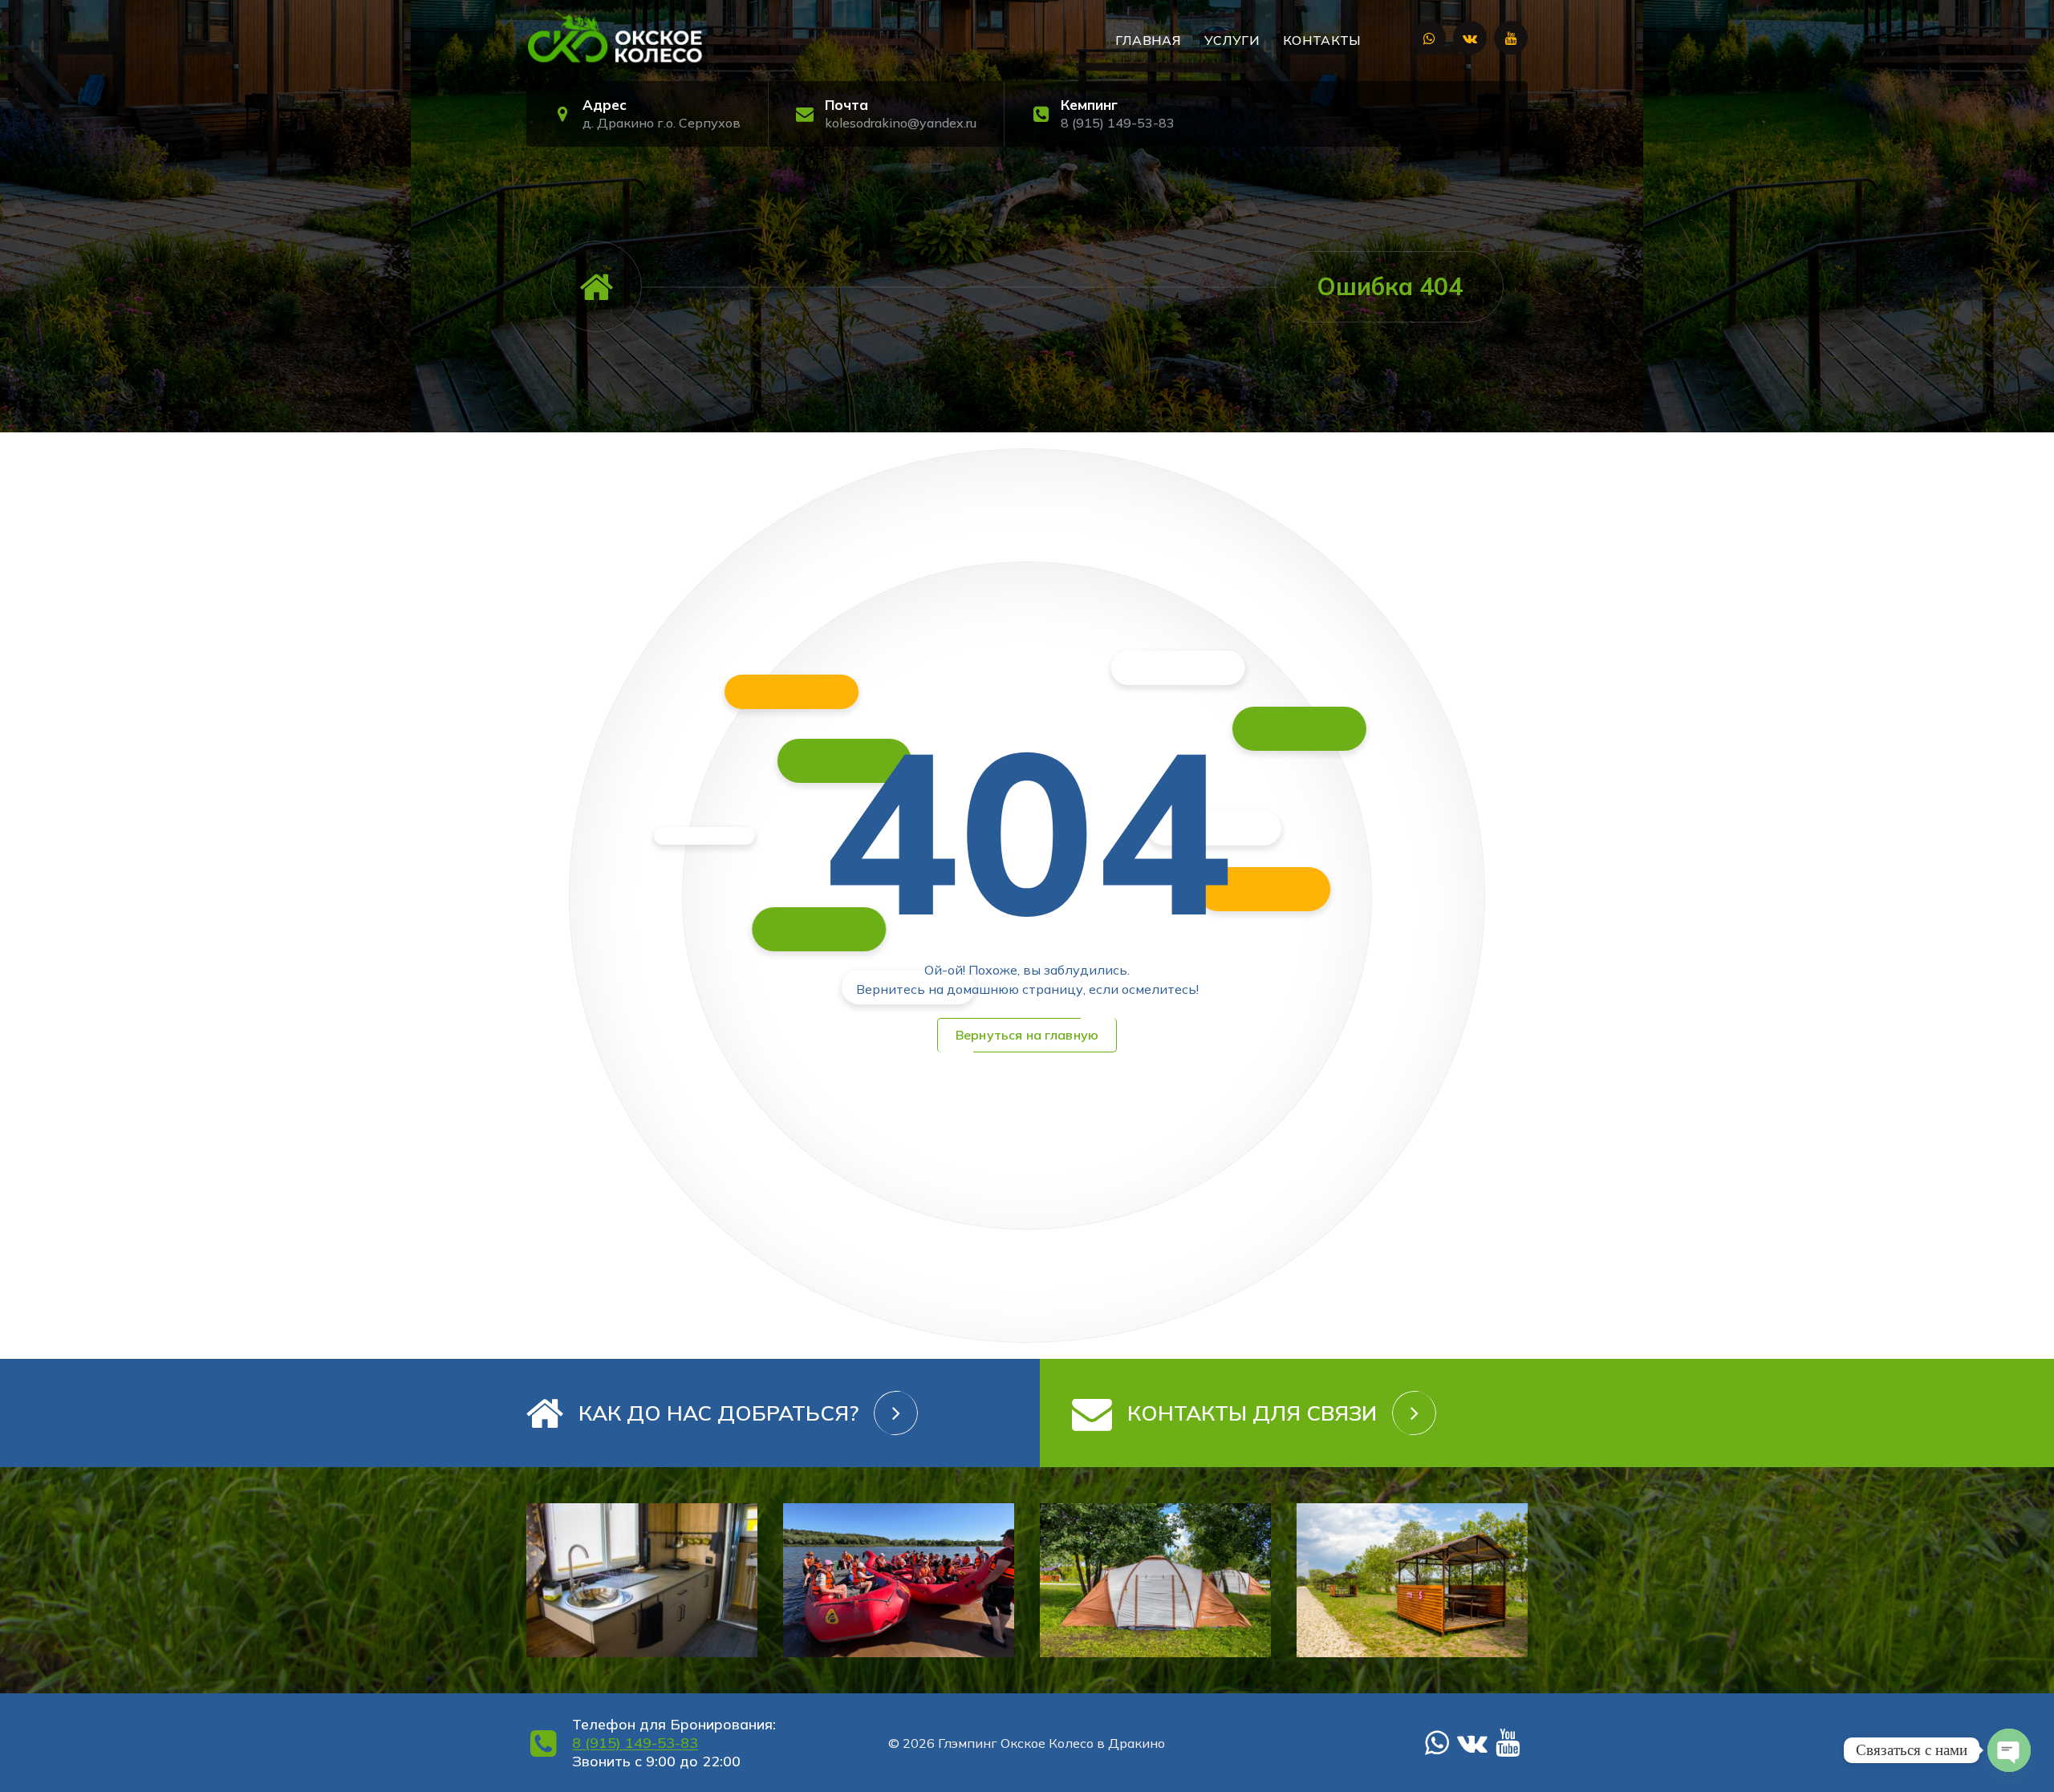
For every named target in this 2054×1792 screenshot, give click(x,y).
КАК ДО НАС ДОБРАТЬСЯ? (718, 1413)
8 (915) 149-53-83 (1118, 123)
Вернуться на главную (1027, 1035)
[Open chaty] (2009, 1750)
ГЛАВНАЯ (1148, 40)
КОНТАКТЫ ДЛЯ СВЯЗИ (1252, 1413)
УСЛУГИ (1232, 40)
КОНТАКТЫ (1322, 40)
